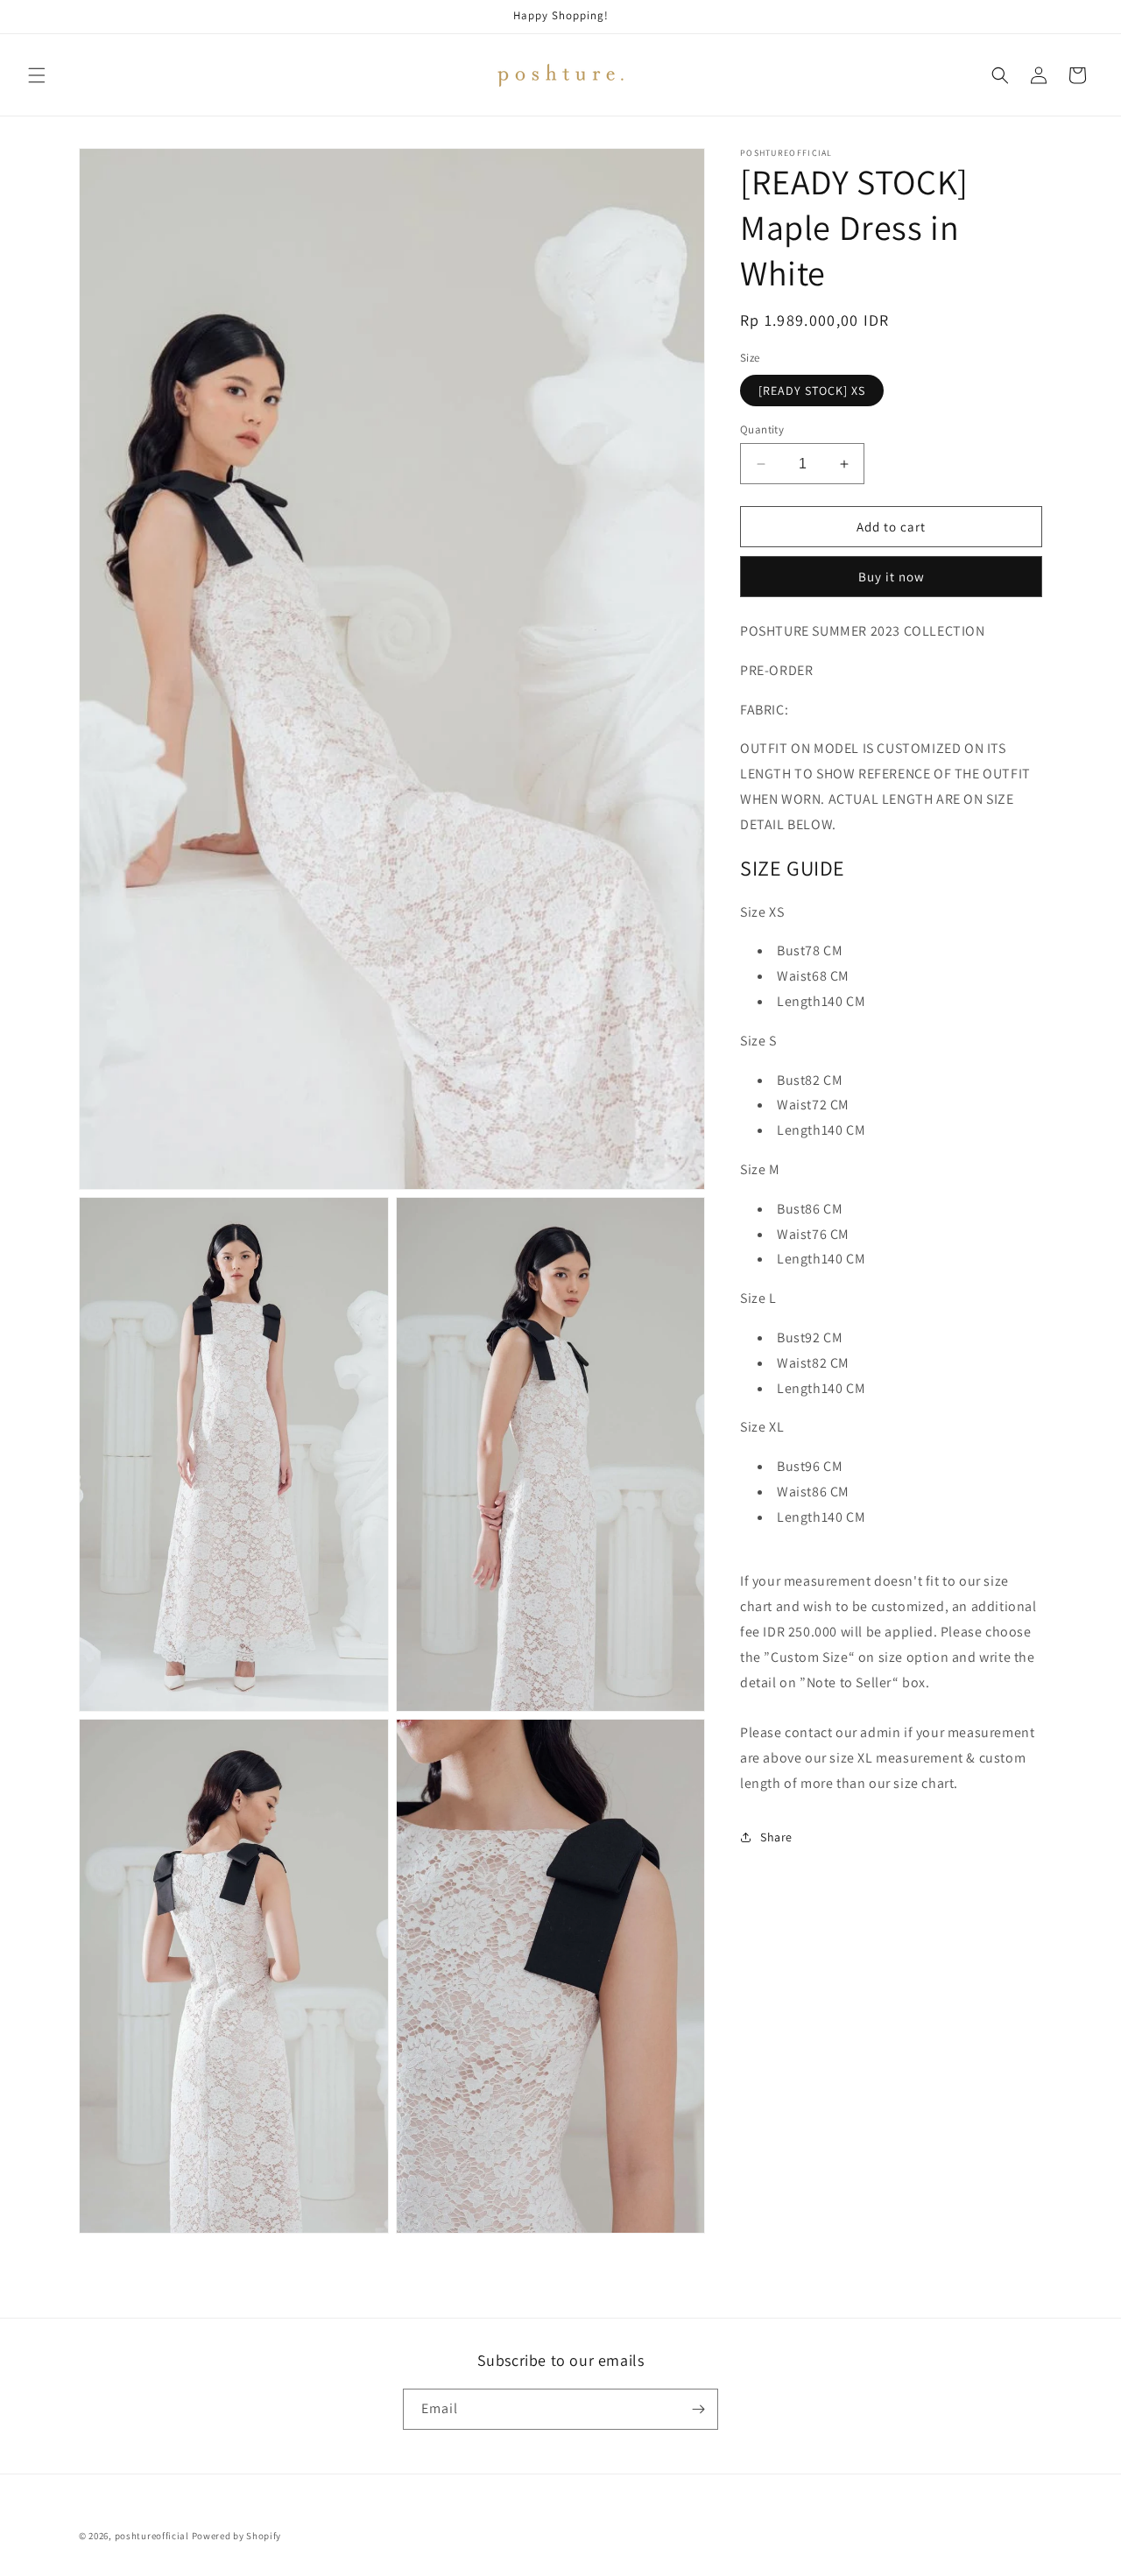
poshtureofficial (152, 2536)
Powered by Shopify (237, 2536)
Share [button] (776, 1837)
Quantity (762, 429)
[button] (37, 75)
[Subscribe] (698, 2409)
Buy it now (892, 577)
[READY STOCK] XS (812, 391)
